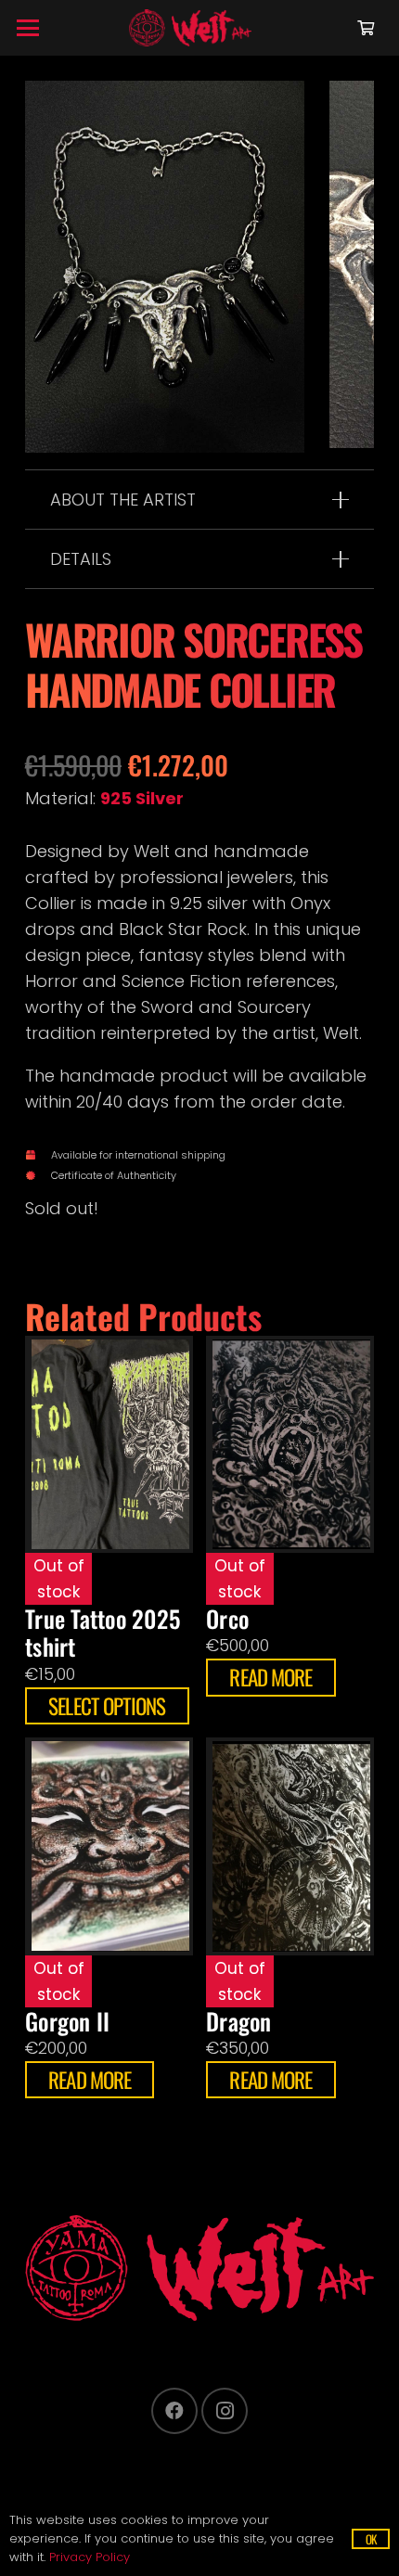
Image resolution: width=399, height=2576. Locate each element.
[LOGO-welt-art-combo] (190, 28)
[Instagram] (225, 2411)
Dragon (239, 2021)
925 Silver (142, 798)
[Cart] (366, 28)
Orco (227, 1618)
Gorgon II (67, 2021)
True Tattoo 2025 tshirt (103, 1632)
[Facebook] (174, 2411)
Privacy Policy (90, 2557)
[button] (28, 28)
